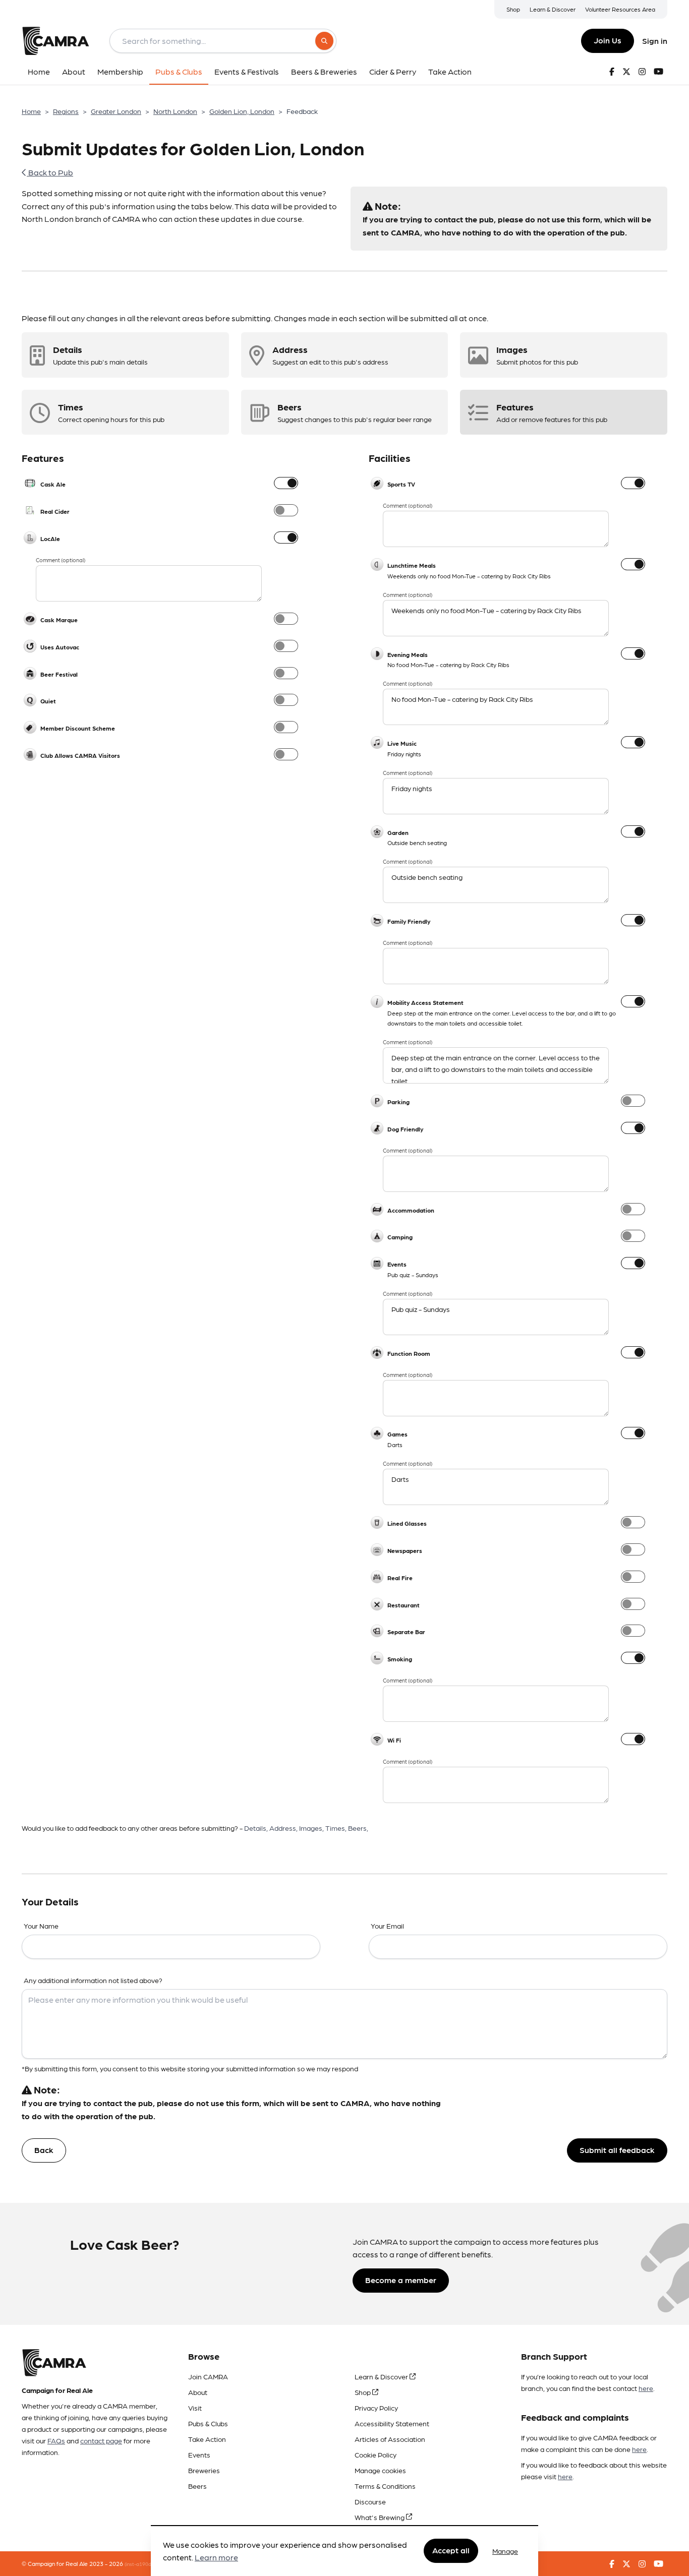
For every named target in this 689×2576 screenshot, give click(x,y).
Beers (197, 2486)
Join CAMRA (208, 2376)
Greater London (116, 111)
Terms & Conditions (385, 2486)
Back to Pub (50, 172)
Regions (66, 111)
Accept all (451, 2551)
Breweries (204, 2470)
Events (199, 2454)
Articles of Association (390, 2439)
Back (44, 2150)
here (646, 2388)
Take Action (207, 2439)
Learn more (216, 2558)
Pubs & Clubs (208, 2423)
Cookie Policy (376, 2454)
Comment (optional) (61, 560)
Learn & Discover (553, 9)
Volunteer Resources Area (620, 9)
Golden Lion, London (242, 111)
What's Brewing (380, 2517)
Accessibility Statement (392, 2423)
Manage (505, 2551)
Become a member (401, 2280)
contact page (101, 2440)
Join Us (608, 40)
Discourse (370, 2501)
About (198, 2392)
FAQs (56, 2440)
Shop (513, 9)
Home (31, 111)
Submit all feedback (617, 2150)
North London (175, 111)
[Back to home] (55, 41)
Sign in (655, 41)
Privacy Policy (376, 2408)
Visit (195, 2408)
